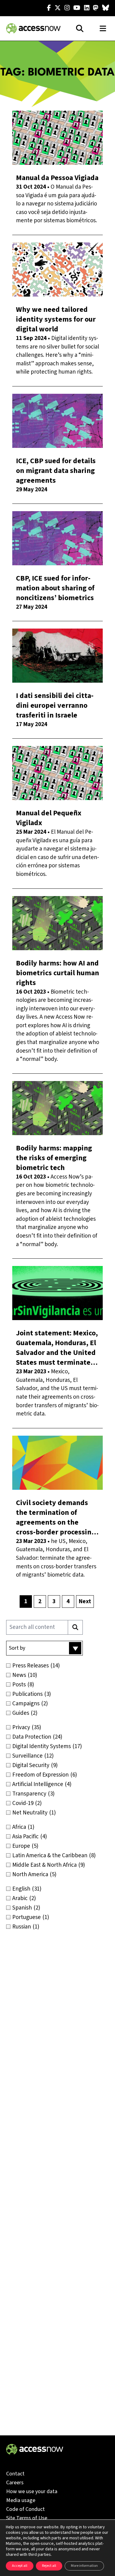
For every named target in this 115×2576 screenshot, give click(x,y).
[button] (44, 1648)
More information (84, 2566)
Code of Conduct (25, 2509)
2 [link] (40, 1602)
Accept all (20, 2566)
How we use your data (32, 2491)
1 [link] (26, 1602)
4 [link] (68, 1602)
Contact (15, 2474)
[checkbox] (57, 1666)
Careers (15, 2483)
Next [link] (85, 1602)
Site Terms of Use (27, 2518)
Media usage (21, 2500)
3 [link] (54, 1602)
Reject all (49, 2566)
